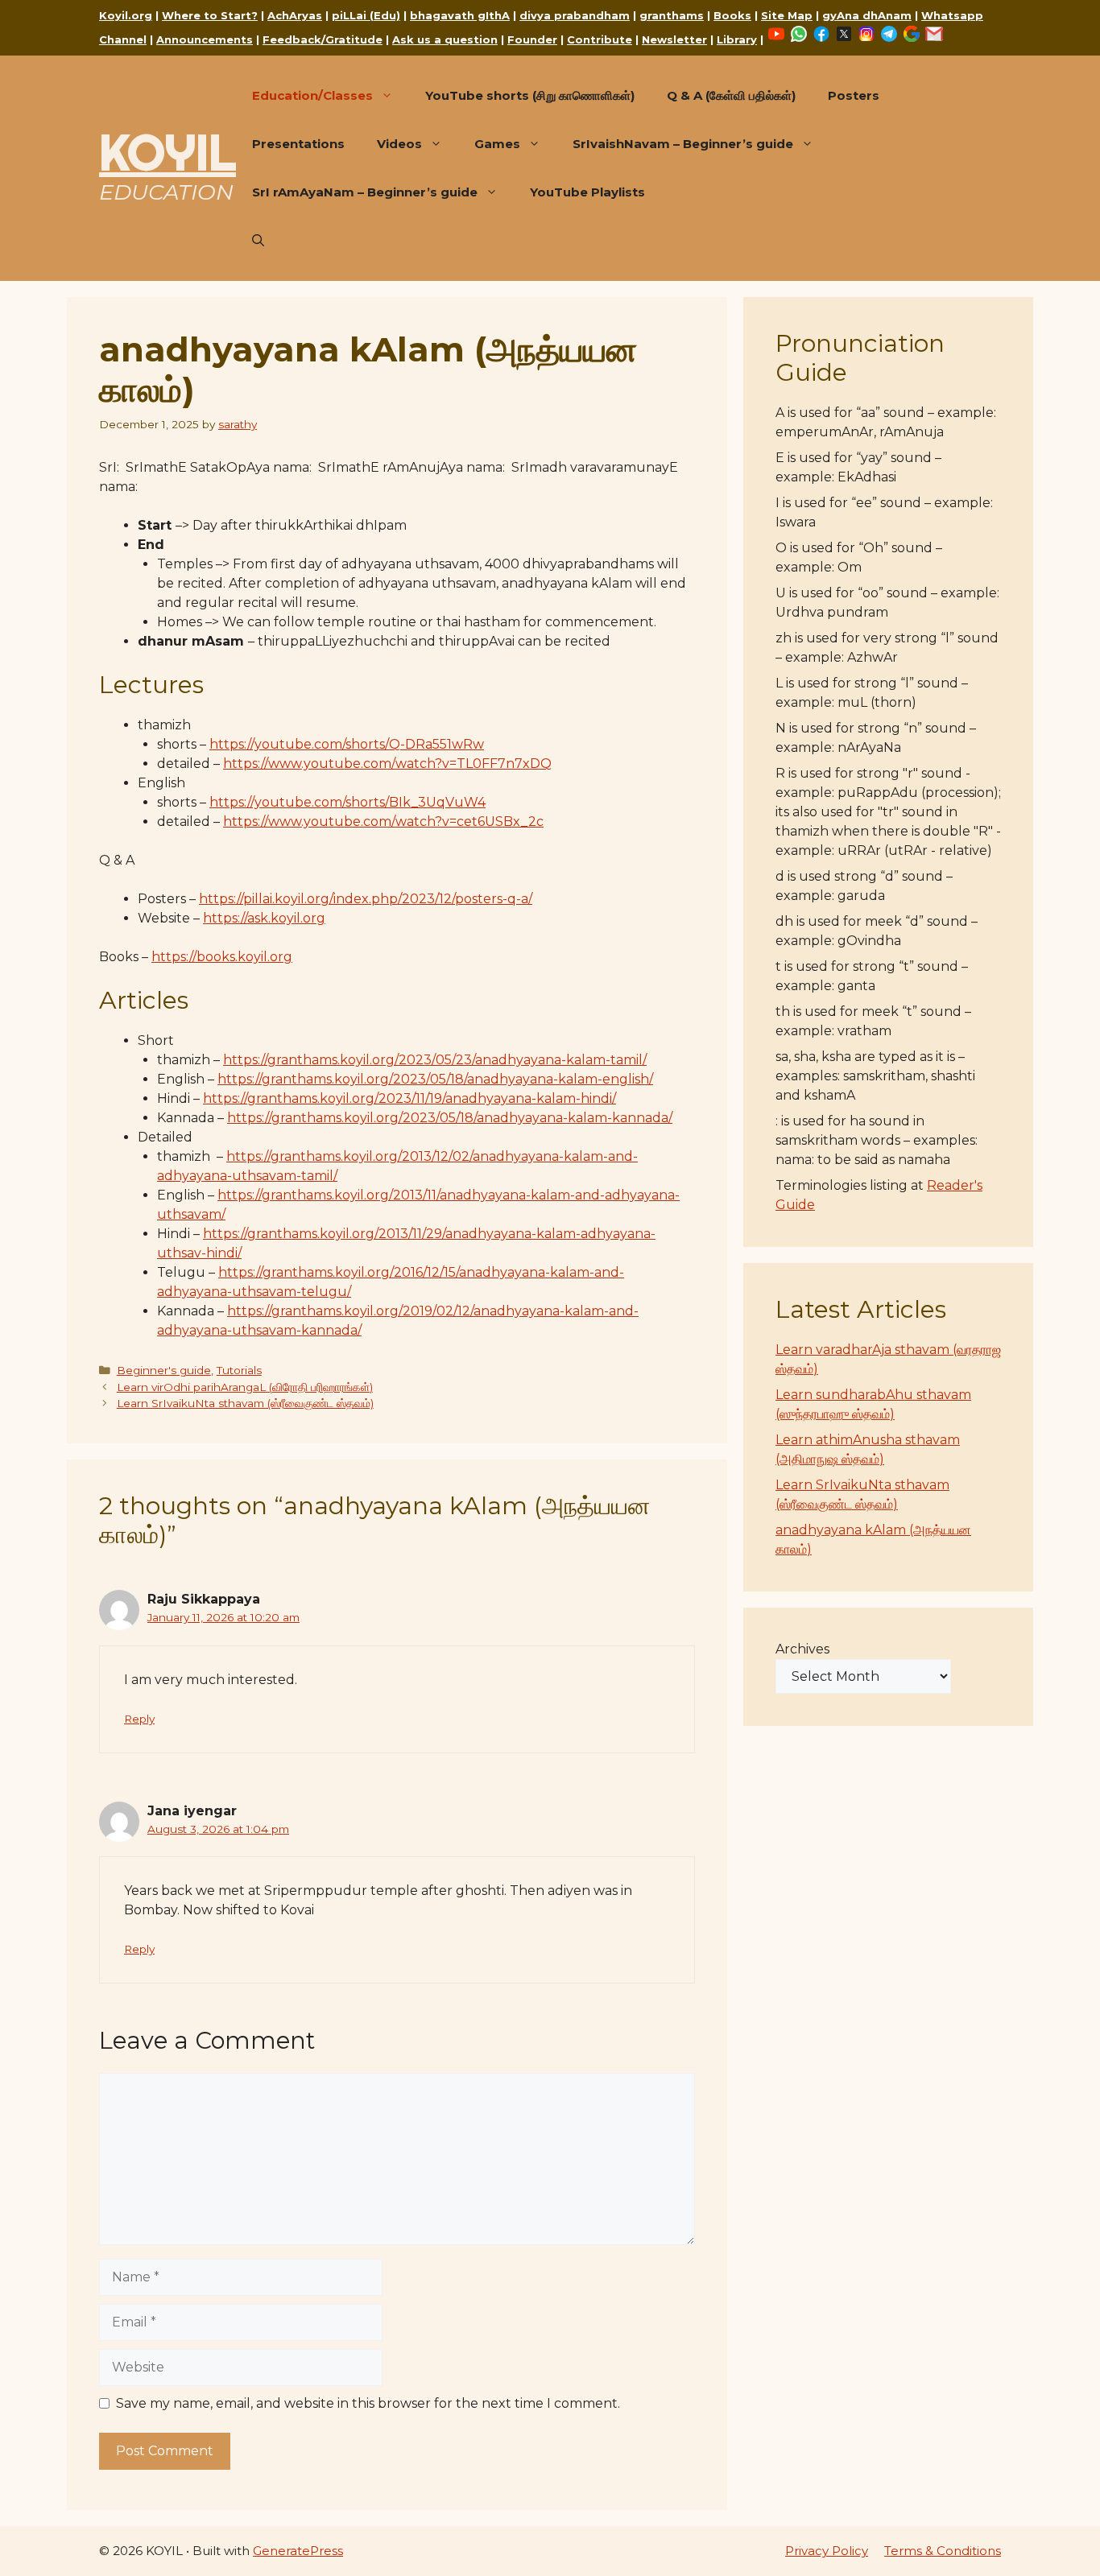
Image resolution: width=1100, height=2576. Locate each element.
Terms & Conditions (943, 2551)
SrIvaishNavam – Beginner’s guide (683, 144)
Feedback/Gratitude (323, 39)
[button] (258, 241)
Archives (802, 1649)
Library (737, 39)
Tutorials (239, 1370)
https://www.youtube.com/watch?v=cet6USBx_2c (383, 822)
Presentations (298, 144)
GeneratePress (298, 2551)
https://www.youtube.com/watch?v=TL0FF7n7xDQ (387, 764)
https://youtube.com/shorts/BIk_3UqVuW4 (347, 802)
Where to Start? (210, 15)
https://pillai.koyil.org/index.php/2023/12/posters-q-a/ (366, 899)
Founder (532, 39)
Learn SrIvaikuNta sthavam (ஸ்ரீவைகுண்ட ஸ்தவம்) (245, 1403)
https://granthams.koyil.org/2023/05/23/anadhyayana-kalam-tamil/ (435, 1060)
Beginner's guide (164, 1370)
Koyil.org (126, 15)
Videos (399, 144)
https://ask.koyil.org (264, 918)
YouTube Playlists (587, 192)
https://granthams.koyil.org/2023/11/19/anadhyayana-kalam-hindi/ (409, 1098)
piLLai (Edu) (366, 15)
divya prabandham (575, 15)
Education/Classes (312, 95)
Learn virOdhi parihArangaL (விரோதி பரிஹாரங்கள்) (245, 1387)
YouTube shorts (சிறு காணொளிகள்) (530, 95)
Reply (139, 1719)
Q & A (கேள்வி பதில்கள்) (731, 95)
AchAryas (295, 15)
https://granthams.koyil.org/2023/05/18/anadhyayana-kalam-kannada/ (450, 1118)
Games (497, 144)
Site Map (787, 15)
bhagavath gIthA (460, 15)
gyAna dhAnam (867, 15)
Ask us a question (445, 39)
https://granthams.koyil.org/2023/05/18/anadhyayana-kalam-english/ (435, 1079)
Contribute (600, 39)
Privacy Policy (827, 2551)
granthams (672, 15)
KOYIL (167, 152)
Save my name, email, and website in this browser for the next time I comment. (368, 2403)
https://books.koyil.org (222, 957)
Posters (854, 95)
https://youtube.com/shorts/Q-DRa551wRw (347, 744)
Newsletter (674, 39)
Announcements (205, 39)
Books (732, 15)
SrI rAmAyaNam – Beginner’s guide (365, 192)
